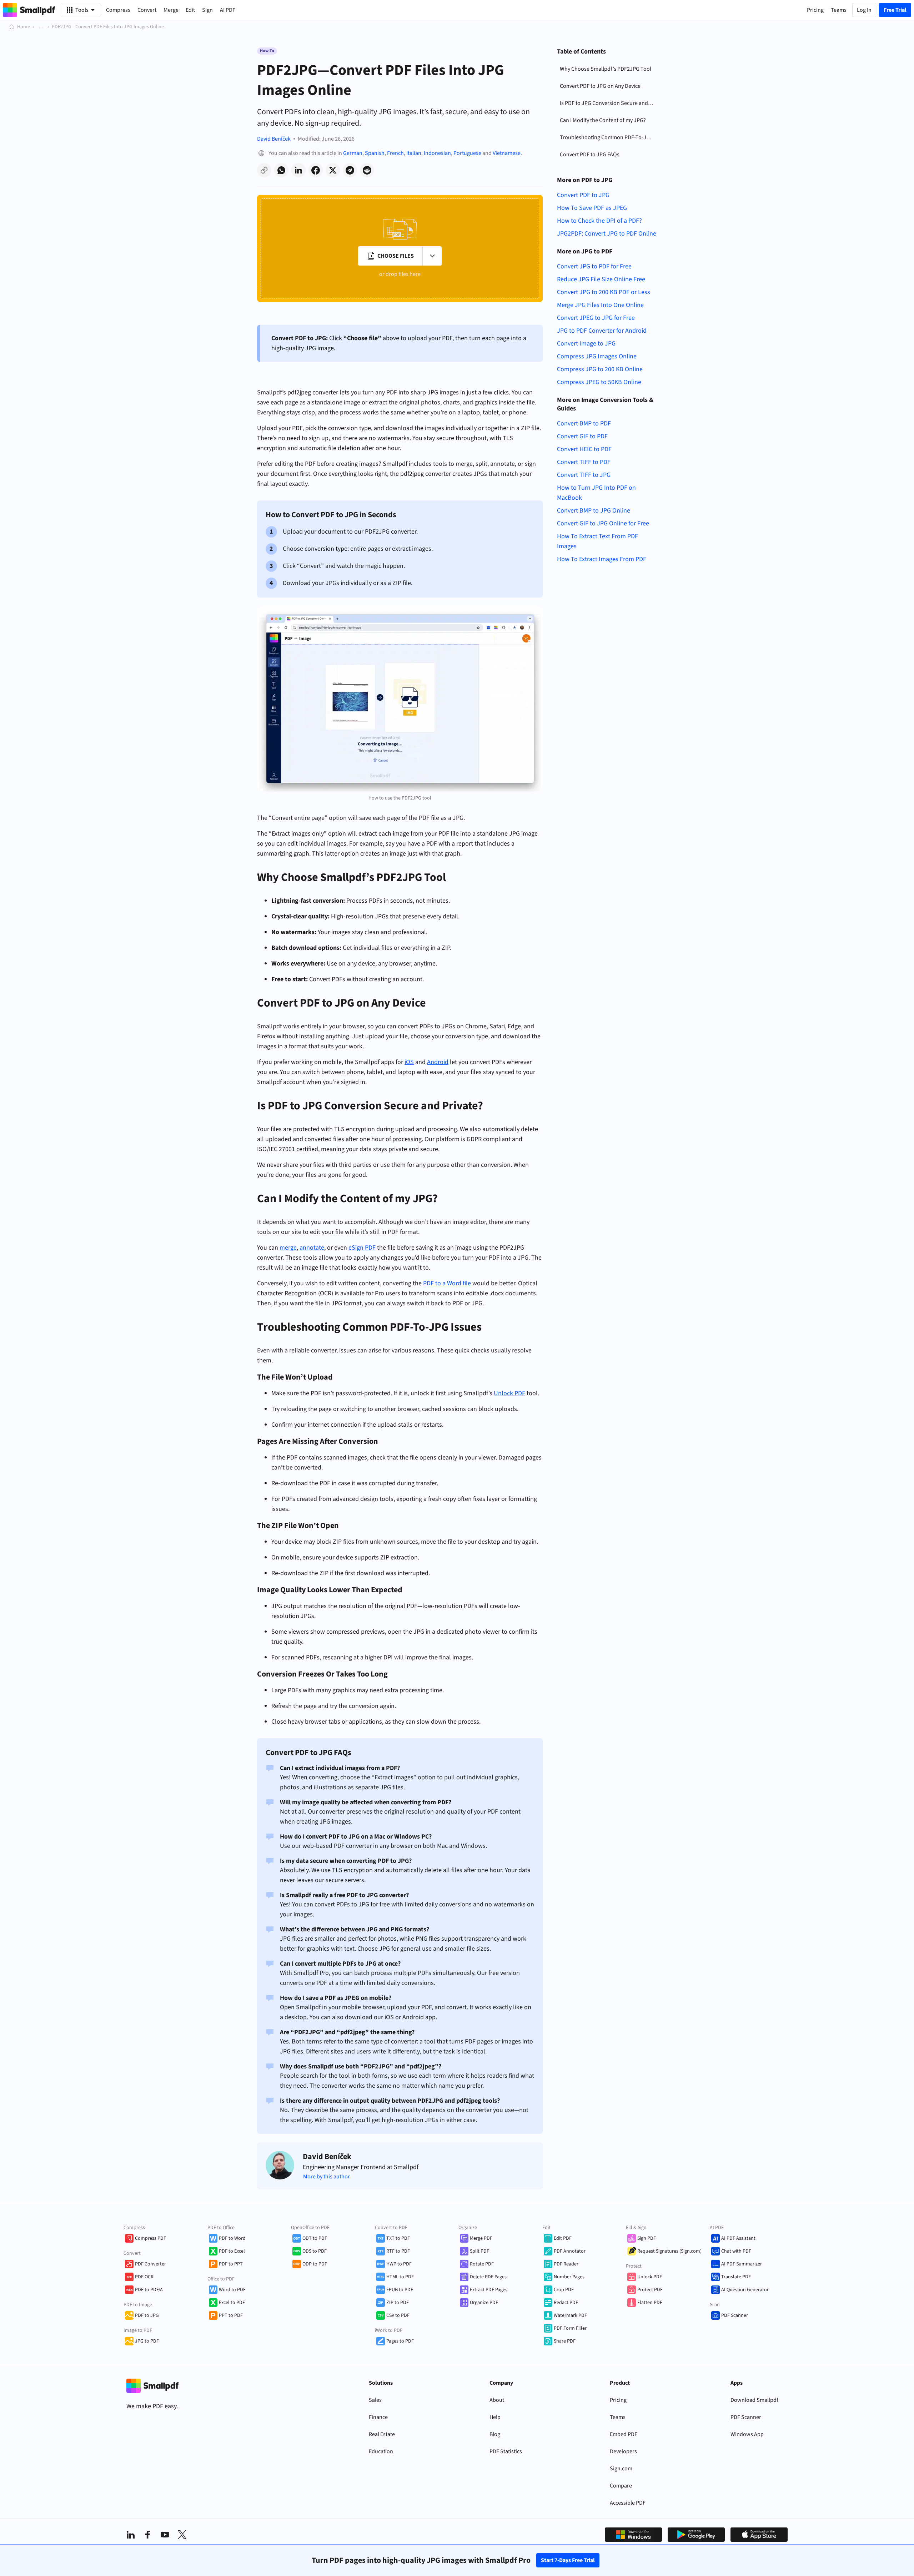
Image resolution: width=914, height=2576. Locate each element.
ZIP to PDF (398, 2303)
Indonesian (437, 153)
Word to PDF (232, 2290)
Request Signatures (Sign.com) (669, 2251)
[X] (182, 2535)
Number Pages (569, 2277)
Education (381, 2451)
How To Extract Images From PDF (602, 559)
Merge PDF (481, 2238)
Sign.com (621, 2469)
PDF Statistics (506, 2451)
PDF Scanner (735, 2315)
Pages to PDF (400, 2341)
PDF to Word (232, 2238)
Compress (118, 10)
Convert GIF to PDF (582, 436)
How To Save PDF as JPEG (592, 208)
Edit (190, 10)
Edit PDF (563, 2238)
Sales (375, 2400)
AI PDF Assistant (738, 2238)
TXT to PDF (398, 2238)
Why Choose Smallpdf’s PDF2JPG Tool (606, 69)
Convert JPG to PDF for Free (594, 266)
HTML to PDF (400, 2277)
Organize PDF (484, 2303)
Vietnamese (507, 153)
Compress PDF (150, 2238)
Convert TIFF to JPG (584, 475)
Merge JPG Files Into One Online (600, 305)
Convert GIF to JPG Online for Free (603, 523)
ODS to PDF (315, 2251)
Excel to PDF (232, 2303)
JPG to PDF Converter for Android (602, 331)
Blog (495, 2434)
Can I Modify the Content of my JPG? (603, 120)
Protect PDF (650, 2290)
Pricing (618, 2400)
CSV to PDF (398, 2315)
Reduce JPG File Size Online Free (601, 279)
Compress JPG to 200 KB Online (600, 369)
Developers (623, 2451)
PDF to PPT (231, 2264)
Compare (621, 2486)
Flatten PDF (650, 2303)
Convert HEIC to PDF (584, 449)
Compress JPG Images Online (597, 356)
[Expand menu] (432, 256)
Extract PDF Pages (489, 2290)
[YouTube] (165, 2535)
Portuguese (467, 153)
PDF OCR (144, 2277)
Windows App (747, 2434)
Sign (207, 10)
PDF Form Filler (570, 2328)
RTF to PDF (398, 2251)
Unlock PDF (650, 2277)
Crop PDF (564, 2290)
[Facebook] (148, 2535)
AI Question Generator (745, 2290)
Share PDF (565, 2341)
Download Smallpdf (754, 2400)
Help (495, 2417)
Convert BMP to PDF (584, 424)
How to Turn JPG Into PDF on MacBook (596, 493)
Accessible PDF (628, 2503)
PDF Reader (566, 2264)
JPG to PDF (147, 2341)
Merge (171, 10)
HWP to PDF (399, 2264)
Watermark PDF (570, 2315)
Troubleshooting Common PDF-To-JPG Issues (608, 137)
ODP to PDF (315, 2264)
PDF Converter (150, 2264)
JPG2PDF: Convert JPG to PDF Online (607, 234)
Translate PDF (736, 2277)
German (353, 153)
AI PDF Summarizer (742, 2264)
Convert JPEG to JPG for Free (596, 318)
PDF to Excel (232, 2251)
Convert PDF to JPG (583, 195)
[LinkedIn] (131, 2535)
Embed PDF (624, 2434)
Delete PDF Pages (488, 2277)
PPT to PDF (231, 2315)
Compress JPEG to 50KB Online (599, 382)
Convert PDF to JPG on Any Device (600, 86)
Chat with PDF (736, 2251)
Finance (378, 2417)
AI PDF (228, 10)
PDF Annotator (570, 2251)
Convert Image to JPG (586, 344)
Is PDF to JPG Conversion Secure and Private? (608, 103)
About (497, 2400)
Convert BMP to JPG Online (594, 511)
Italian (414, 153)
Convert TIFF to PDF (584, 462)
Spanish (375, 153)
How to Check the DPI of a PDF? (599, 221)
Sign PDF (647, 2238)
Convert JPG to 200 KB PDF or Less (604, 292)
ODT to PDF (315, 2238)
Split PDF (479, 2251)
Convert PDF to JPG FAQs (590, 155)
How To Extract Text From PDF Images (597, 541)
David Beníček (274, 139)
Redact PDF (566, 2303)
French (395, 153)
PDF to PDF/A (149, 2290)
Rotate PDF (482, 2264)
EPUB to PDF (400, 2290)
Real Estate (382, 2434)
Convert (147, 10)
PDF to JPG (147, 2315)
